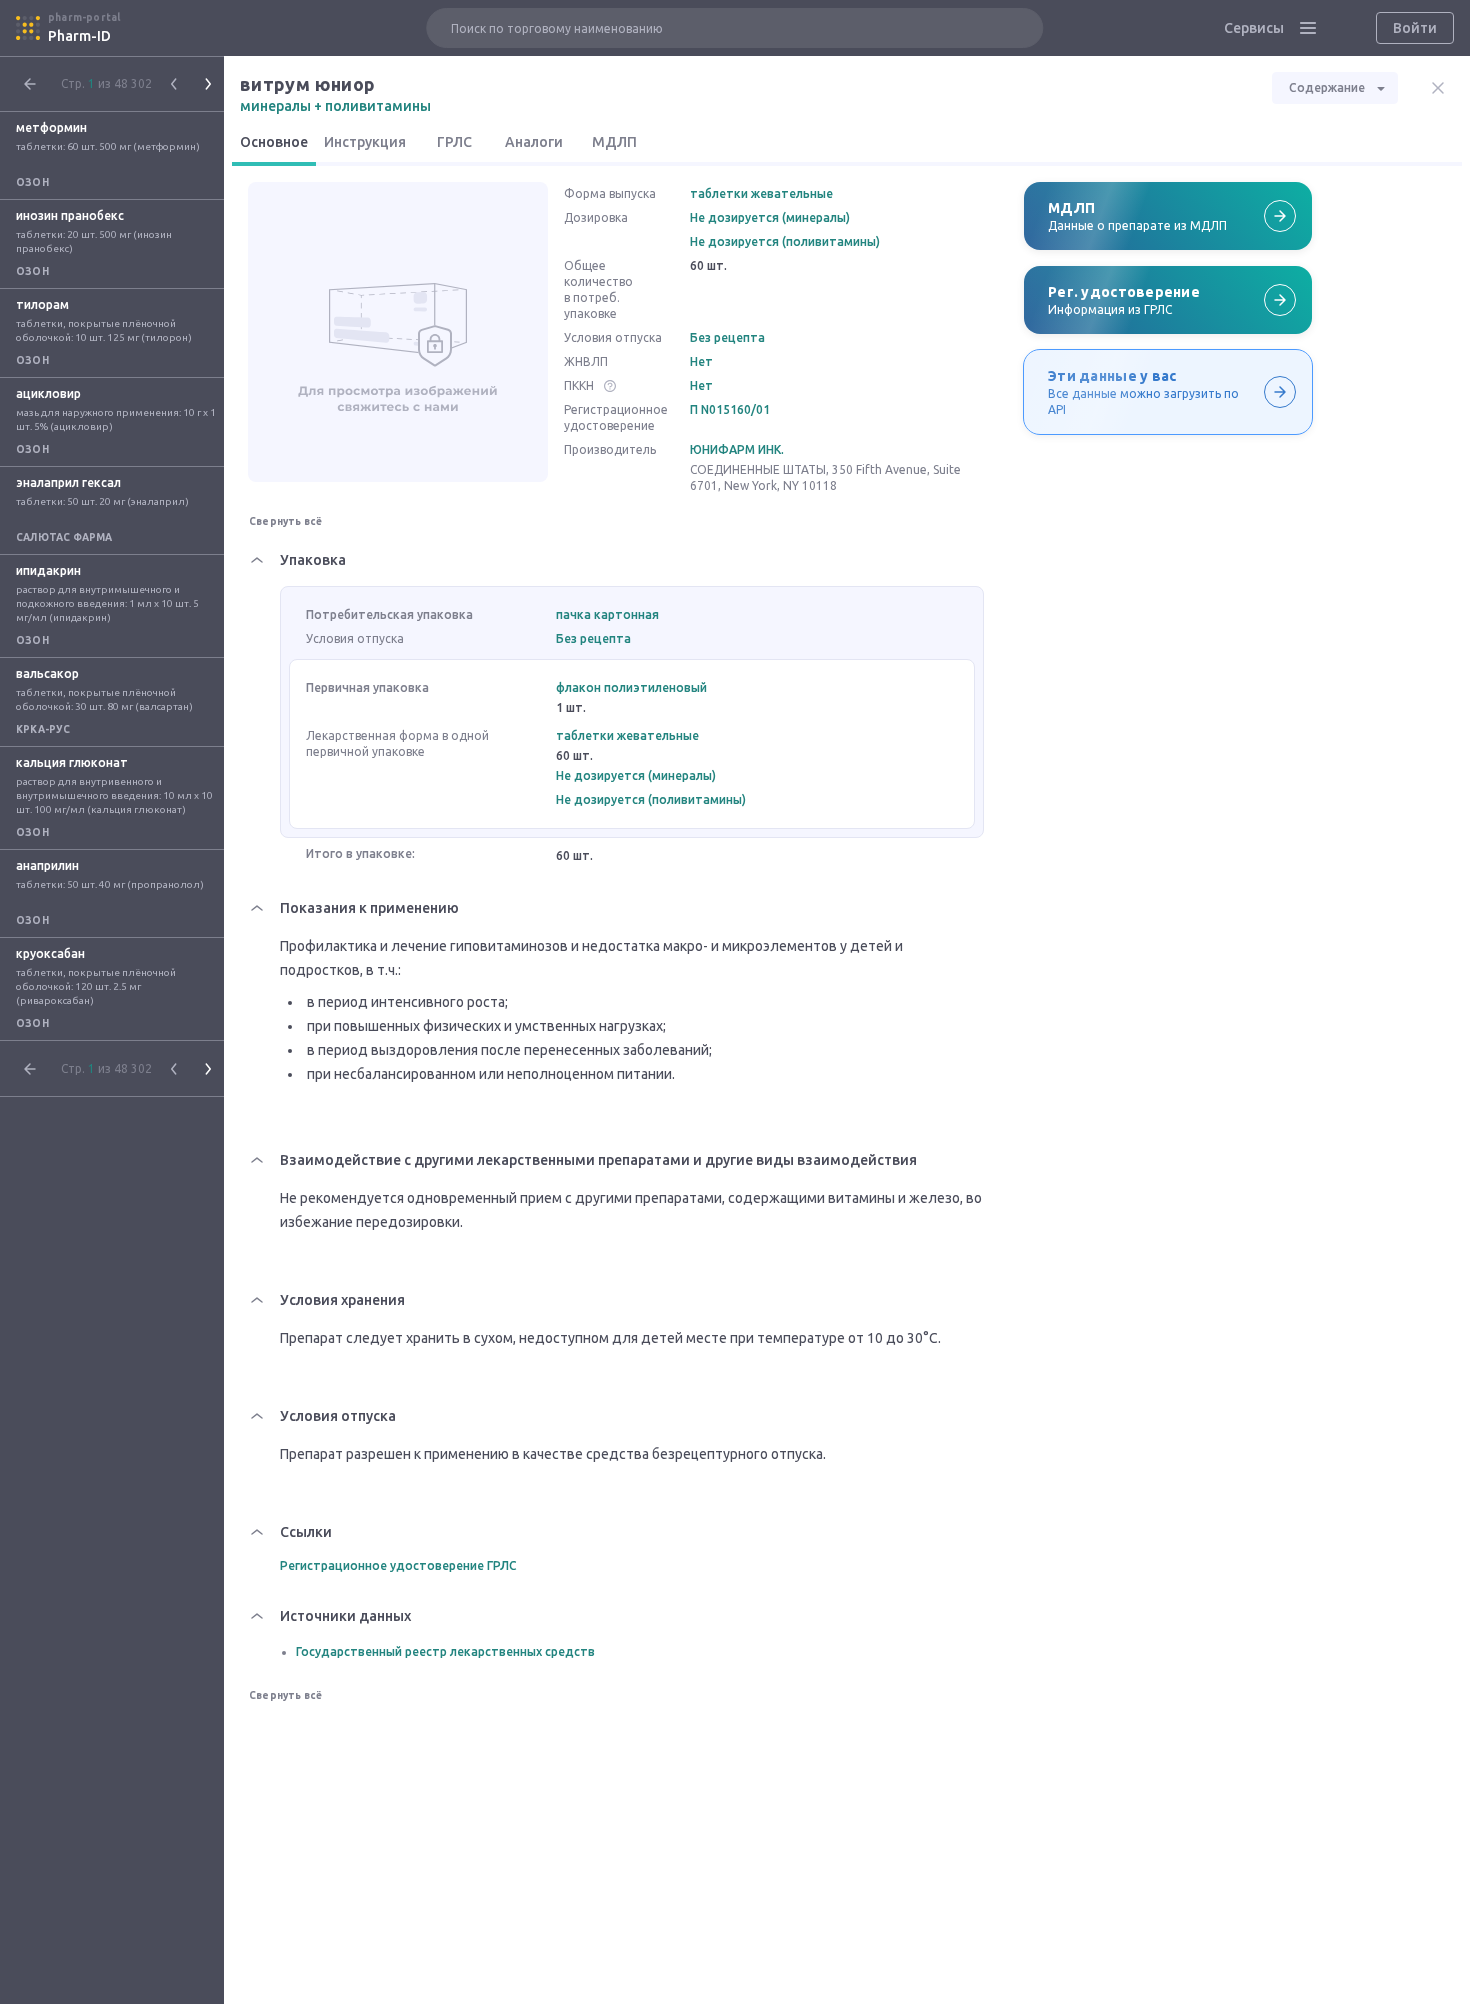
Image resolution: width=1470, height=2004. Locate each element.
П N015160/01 (730, 409)
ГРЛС (454, 142)
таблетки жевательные (761, 193)
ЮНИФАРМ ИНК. (737, 449)
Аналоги (534, 142)
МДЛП (614, 142)
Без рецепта (727, 337)
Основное (274, 142)
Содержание (1327, 87)
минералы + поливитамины (335, 106)
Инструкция (365, 142)
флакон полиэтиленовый (631, 687)
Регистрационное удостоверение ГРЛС (398, 1565)
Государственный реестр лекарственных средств (445, 1651)
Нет (701, 361)
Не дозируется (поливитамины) (785, 241)
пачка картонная (607, 614)
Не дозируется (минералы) (770, 217)
